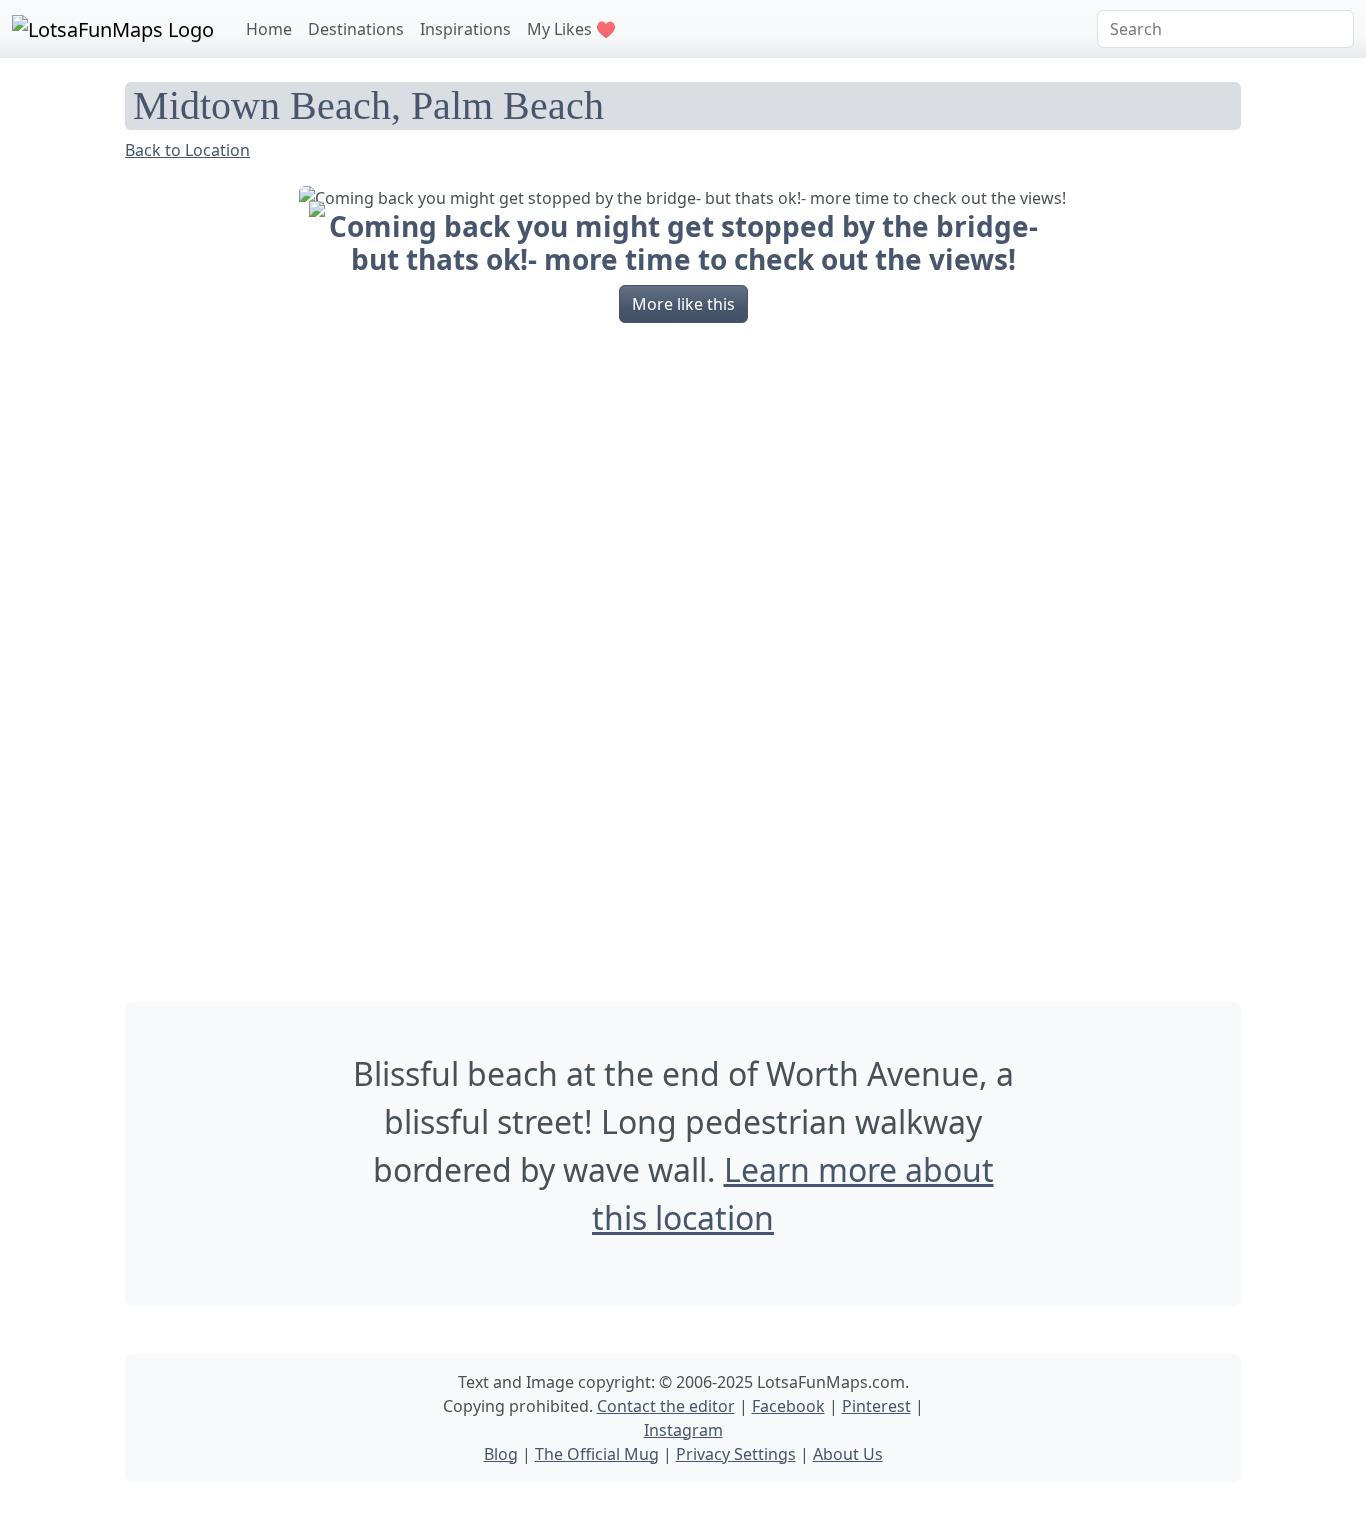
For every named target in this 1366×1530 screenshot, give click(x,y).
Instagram (683, 1430)
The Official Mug (597, 1454)
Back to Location (187, 150)
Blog (501, 1454)
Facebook (788, 1406)
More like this (683, 304)
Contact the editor (666, 1406)
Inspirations (465, 29)
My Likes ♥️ (571, 29)
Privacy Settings (736, 1454)
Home (269, 29)
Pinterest (876, 1406)
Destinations (356, 29)
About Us (848, 1454)
